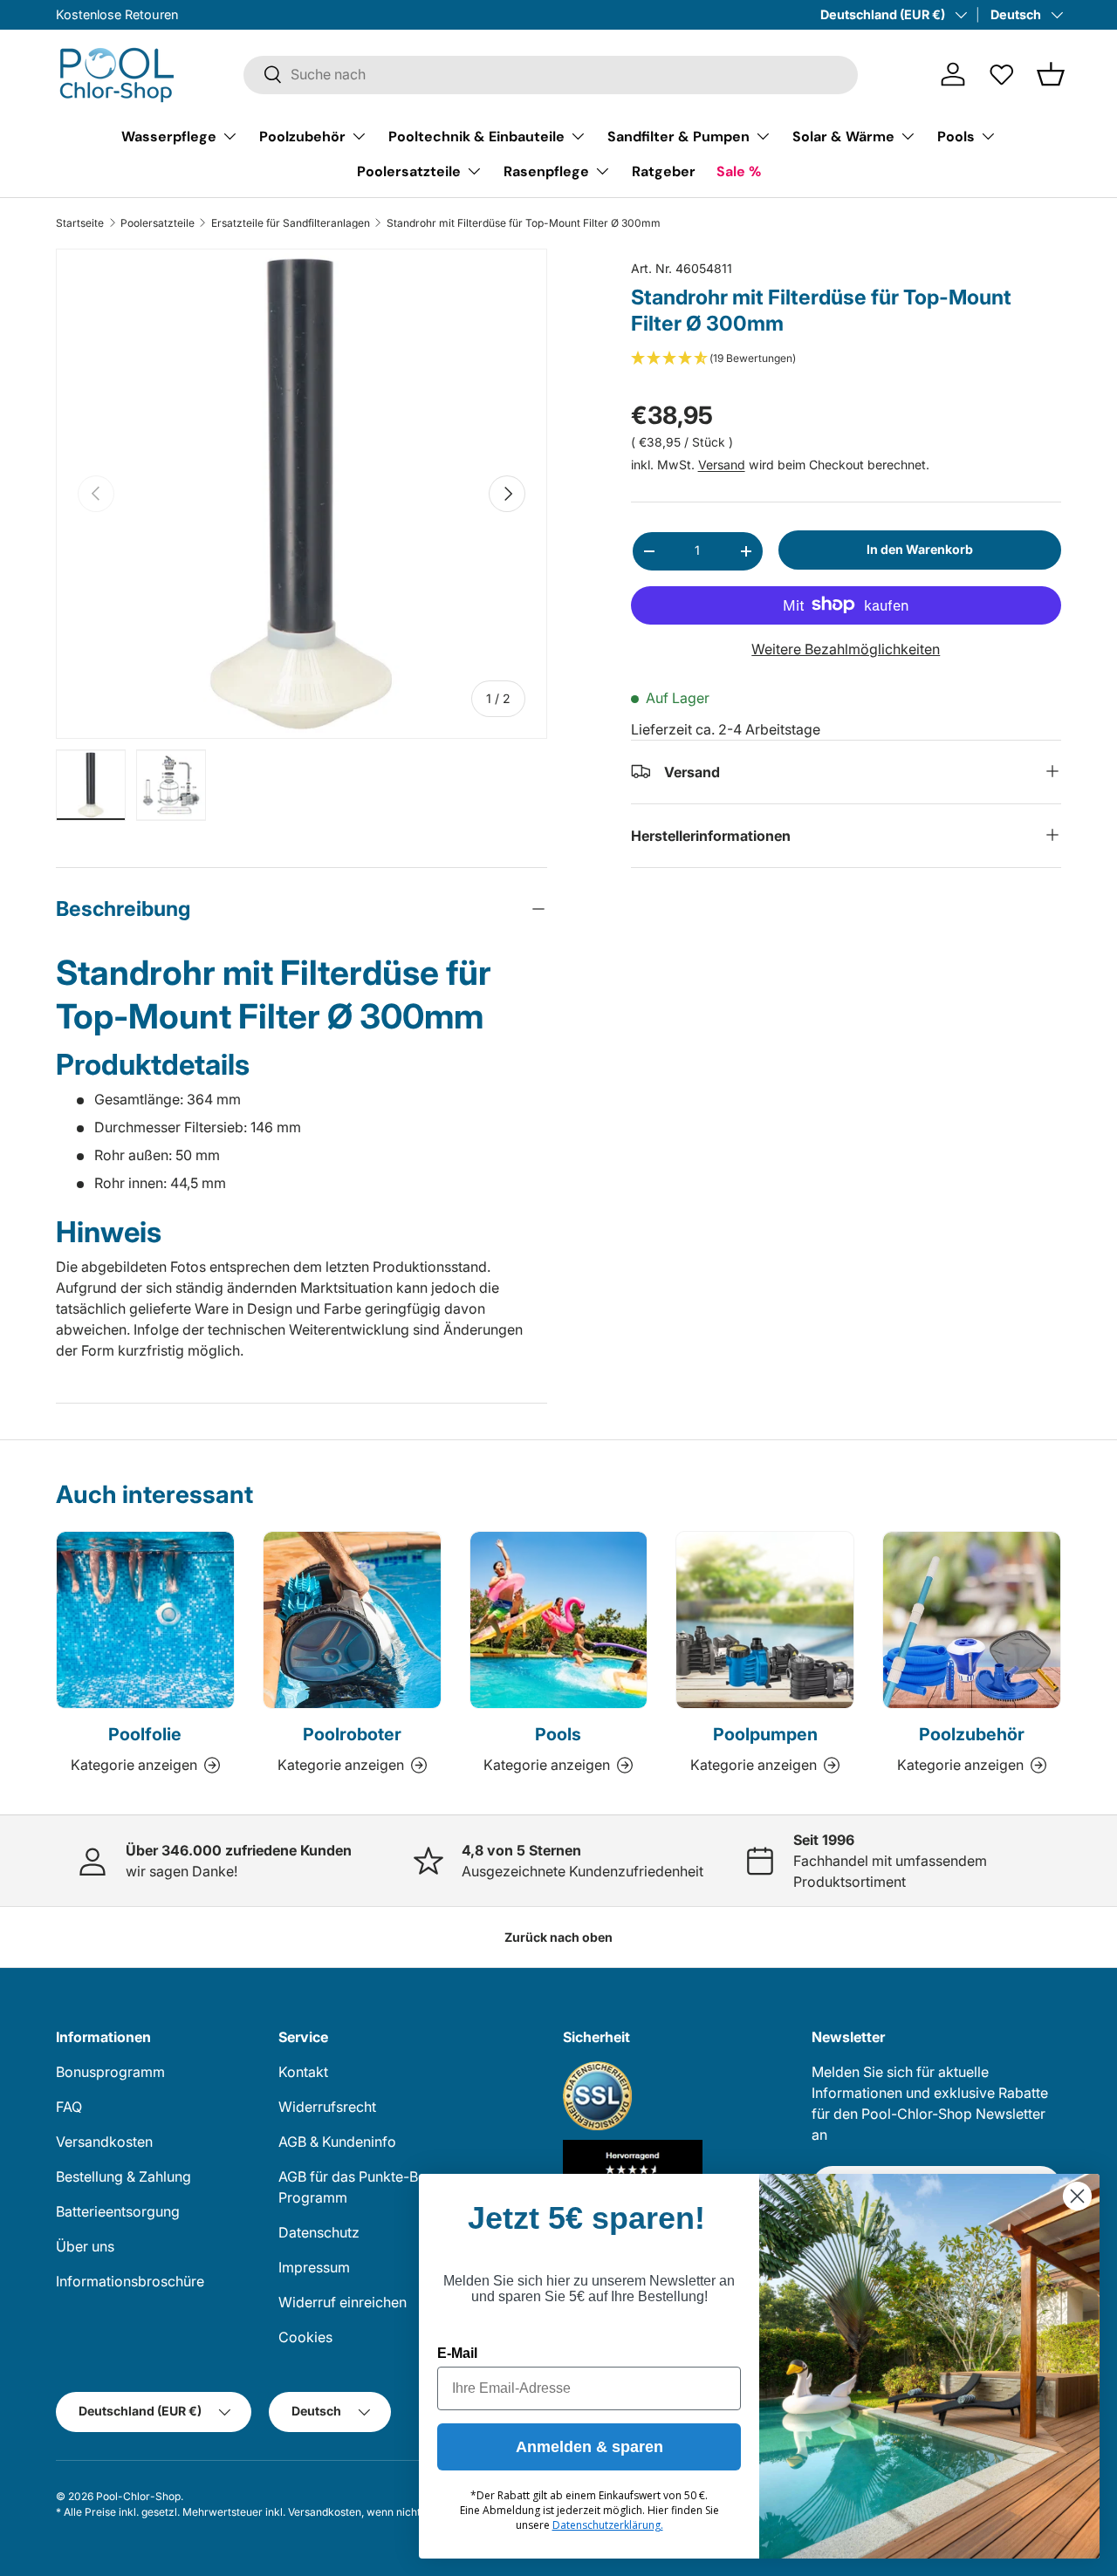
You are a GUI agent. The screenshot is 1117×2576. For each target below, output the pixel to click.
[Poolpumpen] (765, 1620)
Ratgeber (664, 171)
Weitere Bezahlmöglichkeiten (846, 648)
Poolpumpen (765, 1734)
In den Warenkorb (920, 549)
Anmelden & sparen (589, 2447)
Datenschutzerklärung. (608, 2525)
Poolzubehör (302, 136)
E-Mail (457, 2353)
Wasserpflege (169, 136)
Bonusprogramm (110, 2072)
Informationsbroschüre (130, 2281)
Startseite (80, 223)
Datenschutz (319, 2232)
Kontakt (303, 2072)
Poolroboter (352, 1734)
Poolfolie (145, 1734)
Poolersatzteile (409, 171)
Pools (956, 136)
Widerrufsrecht (327, 2107)
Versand (722, 465)
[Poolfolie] (145, 1620)
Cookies (305, 2337)
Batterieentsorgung (118, 2211)
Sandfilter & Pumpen (678, 136)
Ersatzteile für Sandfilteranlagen (291, 223)
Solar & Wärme (843, 136)
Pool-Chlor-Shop (138, 2496)
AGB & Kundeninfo (337, 2142)
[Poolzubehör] (972, 1620)
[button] (1051, 74)
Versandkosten (104, 2142)
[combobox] (551, 74)
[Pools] (559, 1620)
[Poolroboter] (352, 1620)
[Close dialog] (1077, 2196)
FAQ (69, 2107)
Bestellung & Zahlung (123, 2176)
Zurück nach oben (558, 1937)
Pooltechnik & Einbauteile (476, 136)
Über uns (85, 2246)
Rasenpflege (546, 171)
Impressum (314, 2267)
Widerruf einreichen (343, 2302)
